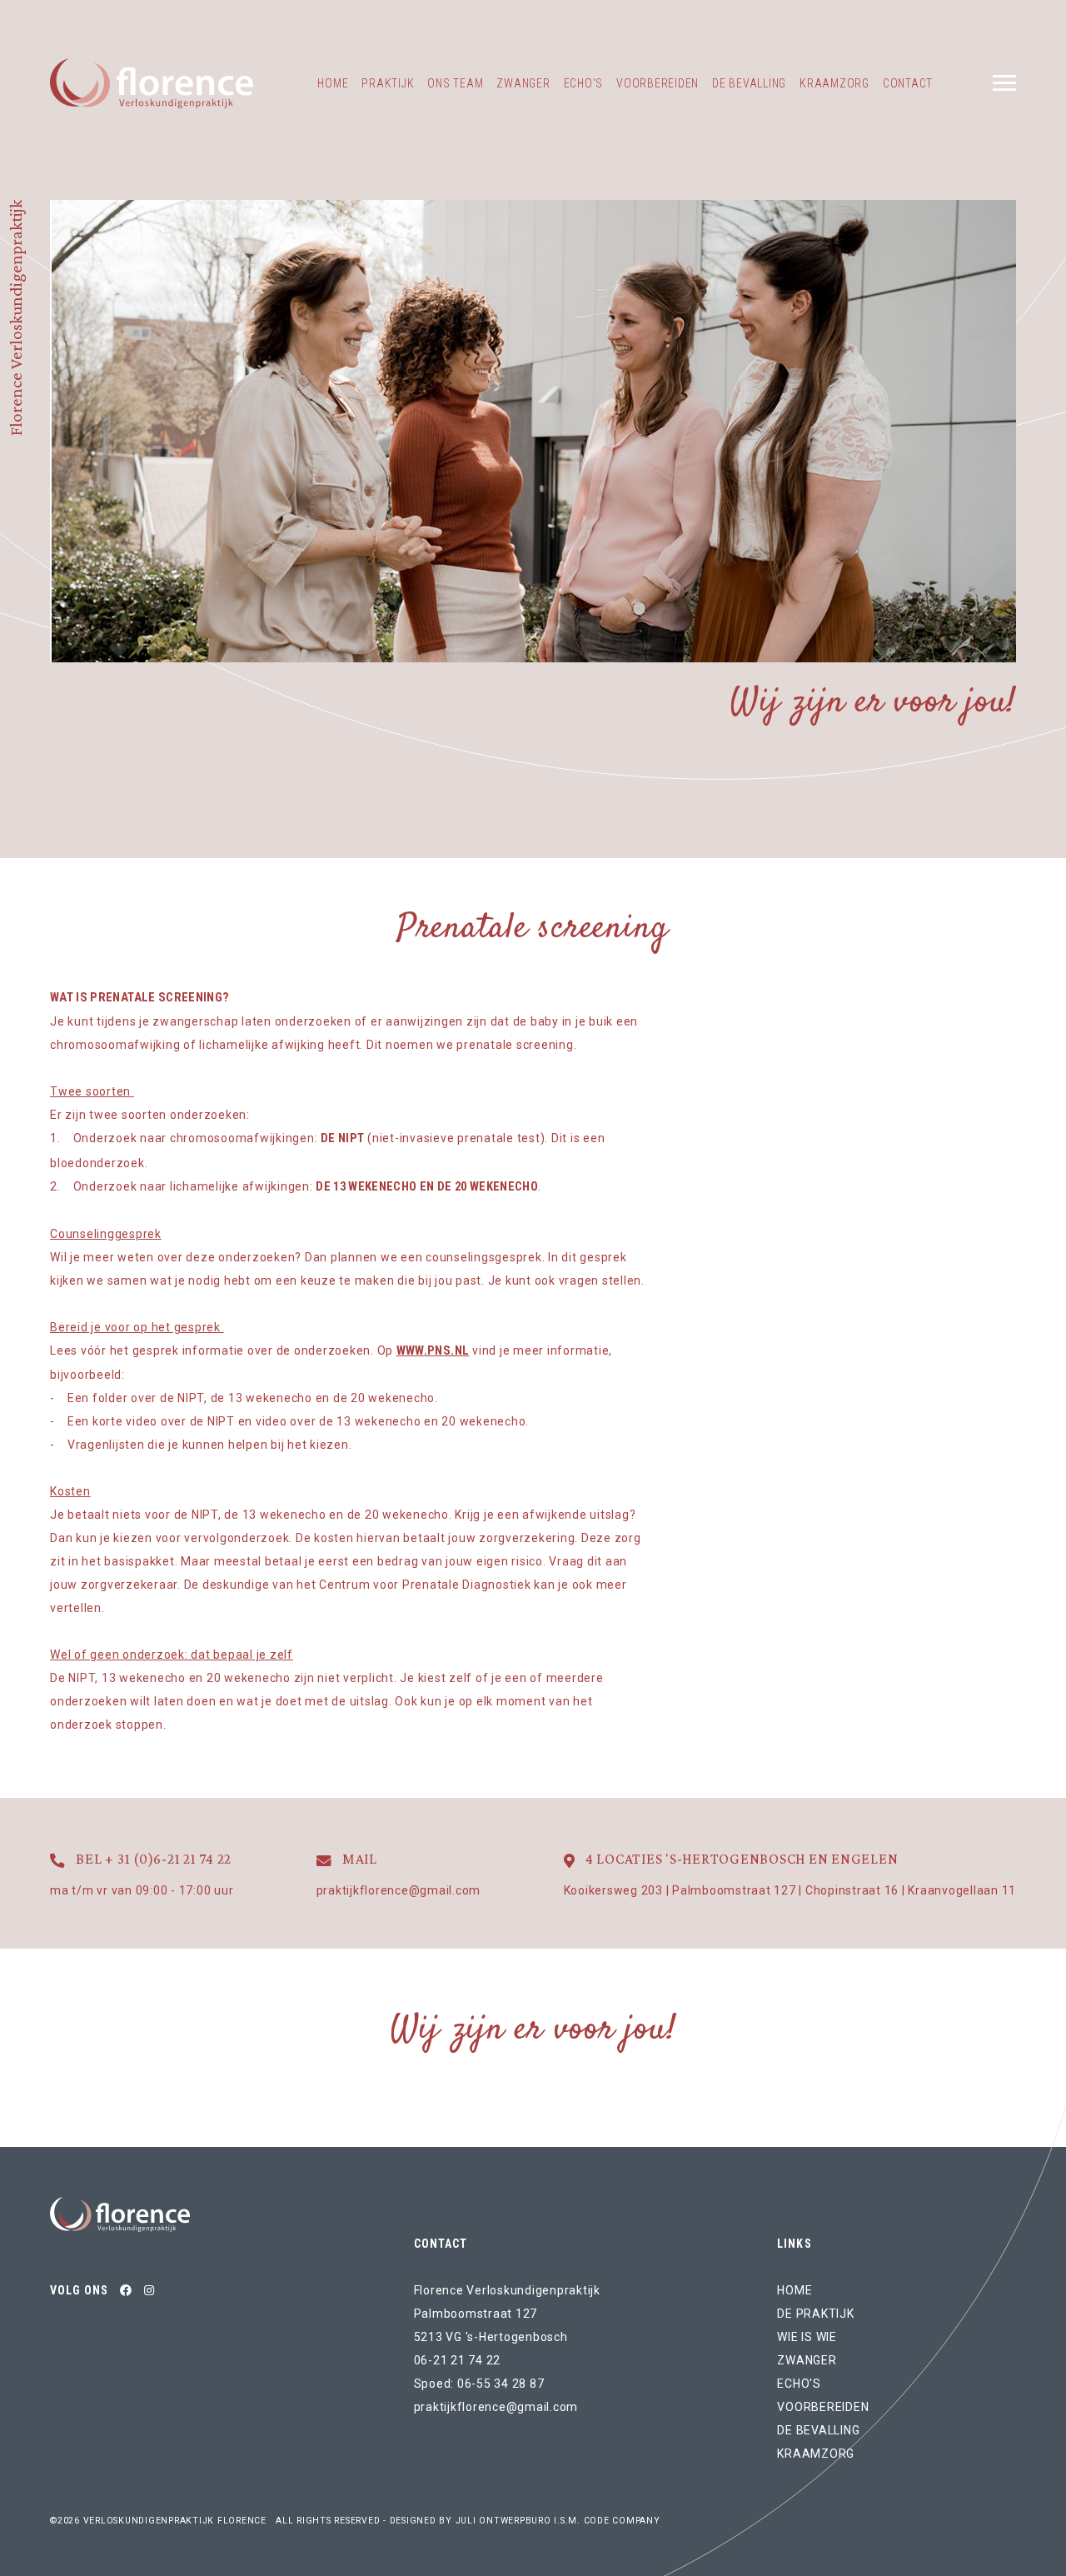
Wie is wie (807, 2337)
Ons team (455, 83)
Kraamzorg (834, 83)
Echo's (584, 83)
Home (333, 83)
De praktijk (815, 2314)
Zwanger (523, 83)
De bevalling (749, 83)
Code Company (622, 2521)
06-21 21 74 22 (458, 2360)
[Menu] (1004, 83)
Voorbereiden (658, 83)
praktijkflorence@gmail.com (496, 2407)
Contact (908, 83)
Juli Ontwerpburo (503, 2521)
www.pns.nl (433, 1350)
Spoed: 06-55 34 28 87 (479, 2384)
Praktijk (388, 83)
